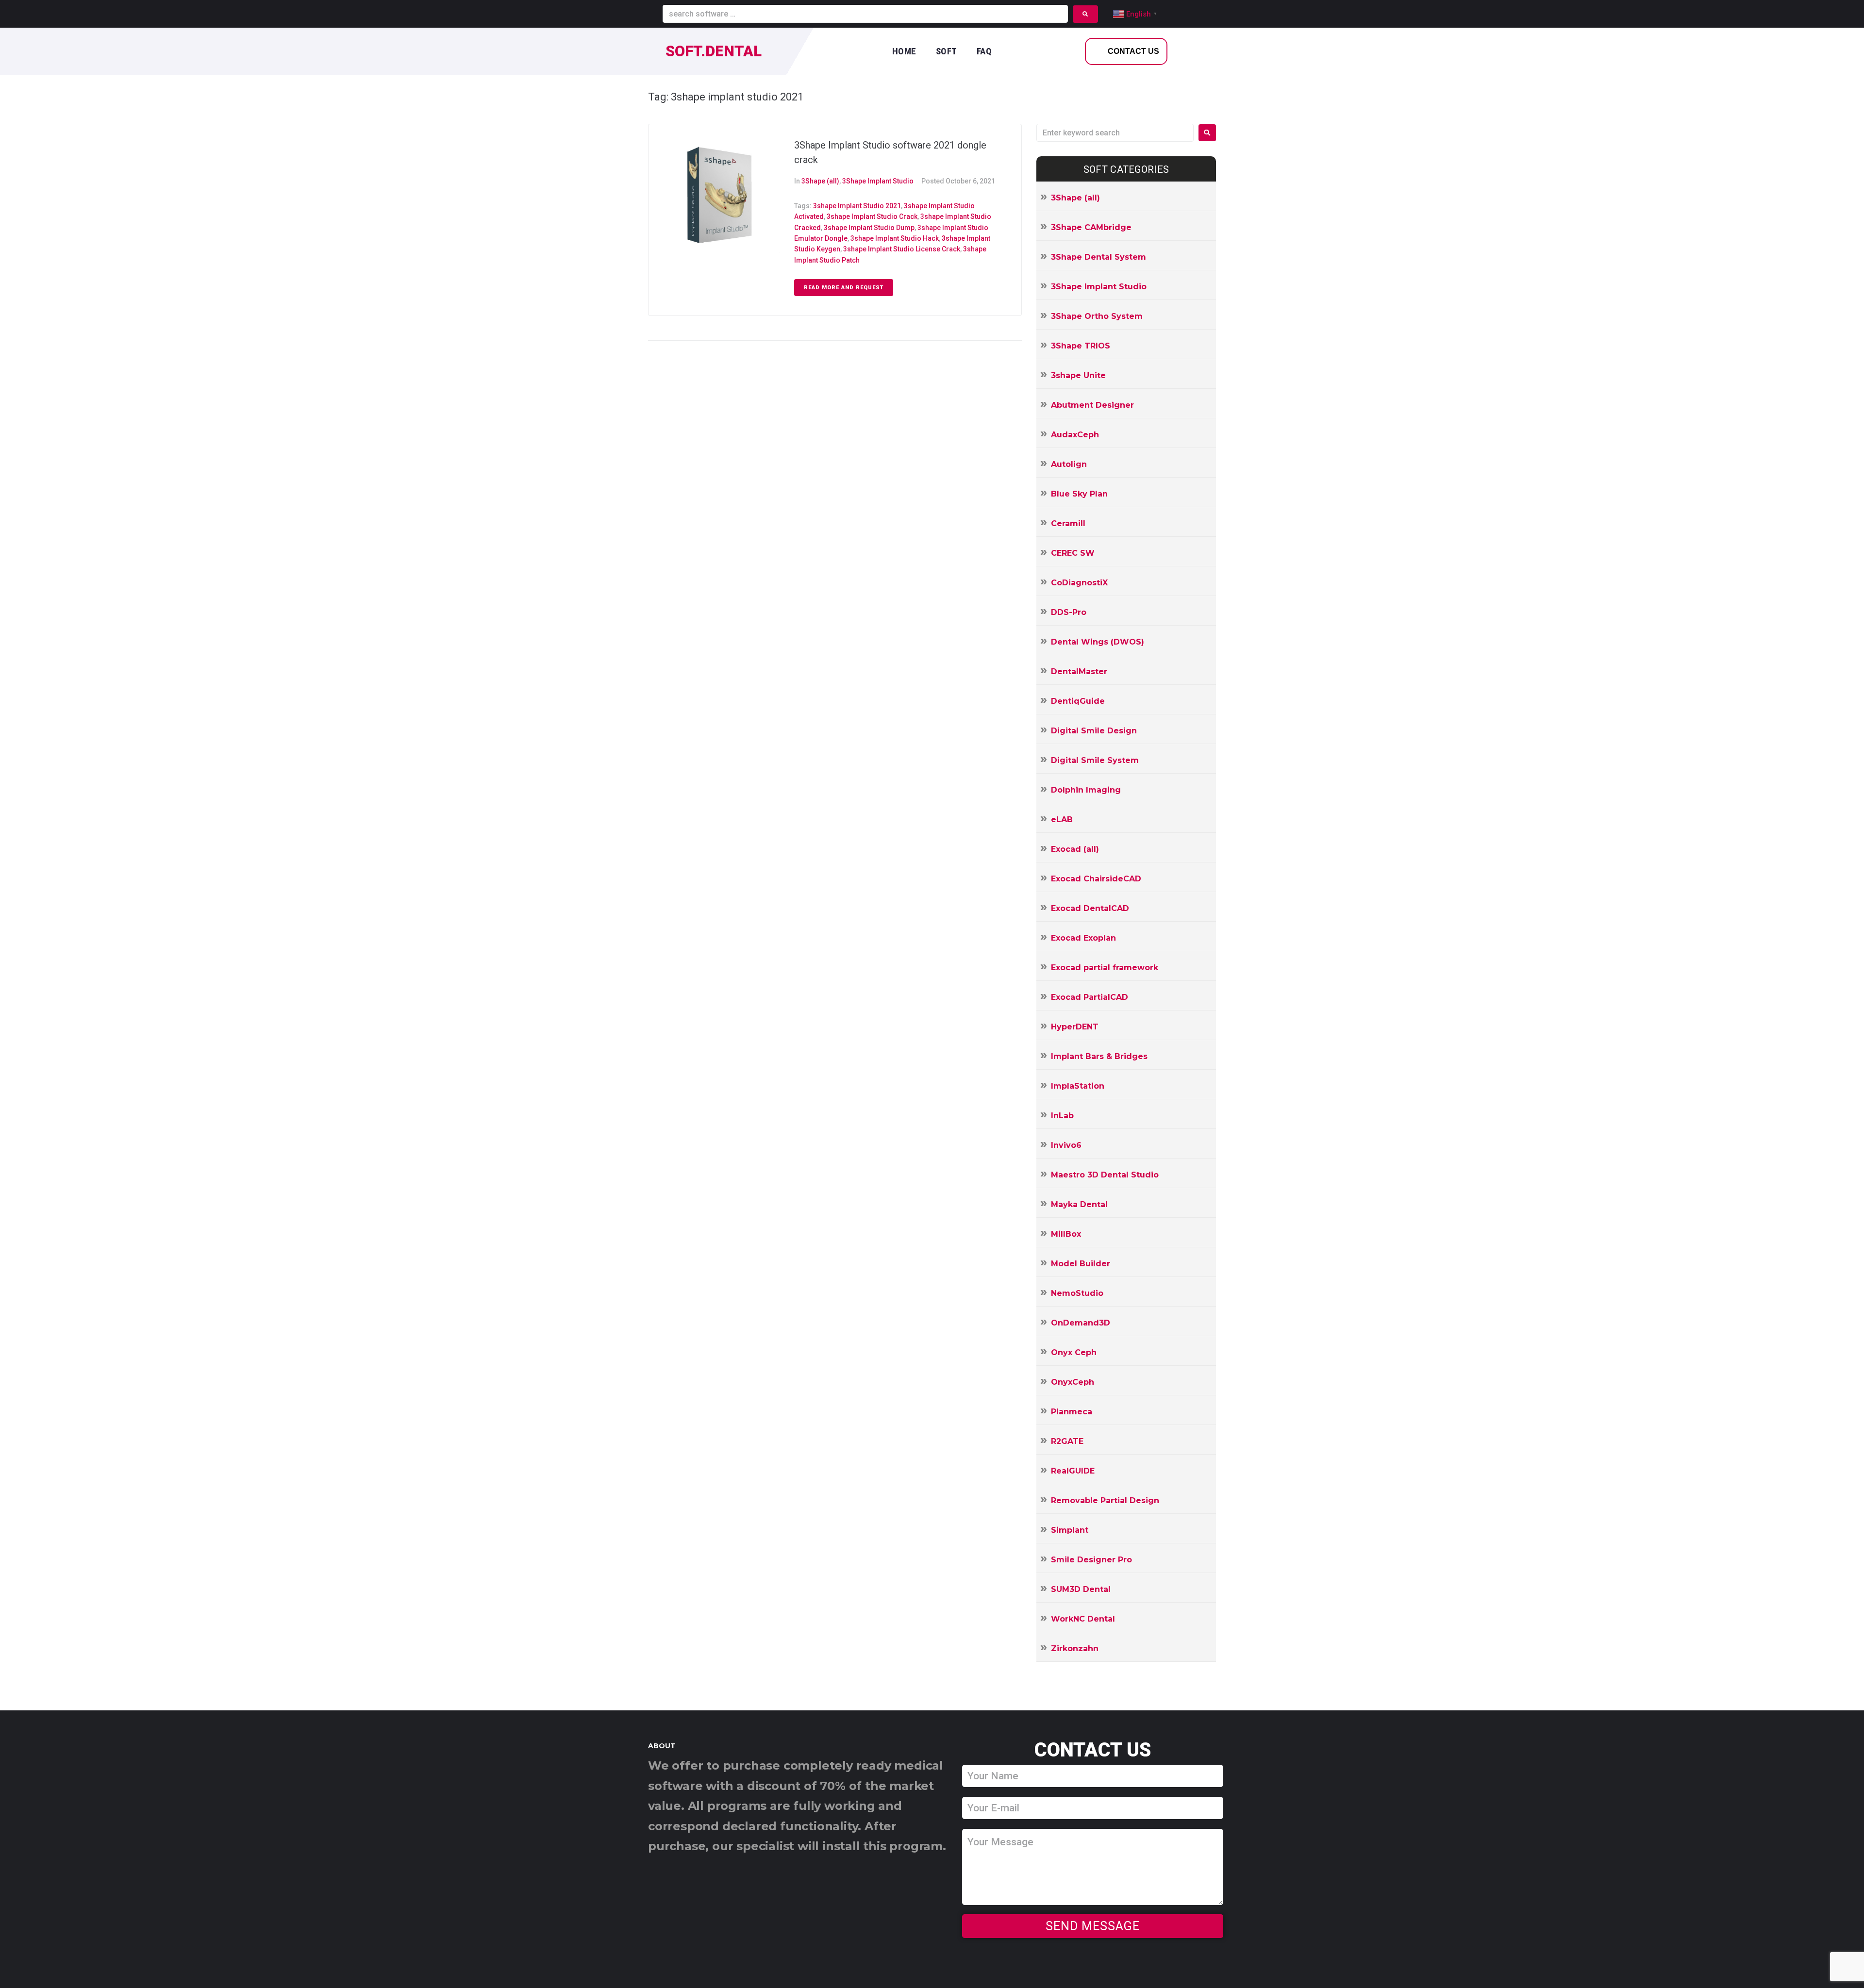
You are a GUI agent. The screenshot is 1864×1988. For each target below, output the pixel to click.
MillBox (1066, 1234)
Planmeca (1072, 1412)
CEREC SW (1073, 553)
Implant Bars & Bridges (1099, 1056)
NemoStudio (1077, 1293)
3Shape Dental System (1098, 257)
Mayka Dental (1079, 1204)
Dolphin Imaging (1086, 790)
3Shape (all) (820, 181)
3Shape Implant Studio (878, 181)
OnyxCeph (1073, 1382)
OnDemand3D (1081, 1323)
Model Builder (1081, 1264)
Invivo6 (1066, 1145)
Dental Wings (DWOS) (1098, 642)
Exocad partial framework (1105, 968)
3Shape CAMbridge (1091, 227)
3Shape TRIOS (1081, 346)
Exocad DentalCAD (1090, 908)
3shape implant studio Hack (895, 238)
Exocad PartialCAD (1090, 997)
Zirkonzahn (1075, 1648)
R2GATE (1067, 1441)
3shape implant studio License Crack (902, 249)
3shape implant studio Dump (869, 228)
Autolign (1069, 464)
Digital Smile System (1095, 760)
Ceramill (1068, 523)
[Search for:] (1115, 133)
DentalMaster (1079, 671)
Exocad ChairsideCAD (1096, 879)
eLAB (1062, 820)
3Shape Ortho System (1097, 316)
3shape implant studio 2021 (857, 206)
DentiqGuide (1078, 701)
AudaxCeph (1075, 435)
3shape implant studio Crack (872, 216)
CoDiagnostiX (1079, 583)
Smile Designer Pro (1091, 1560)
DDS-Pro (1069, 612)
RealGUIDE (1073, 1471)
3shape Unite (1078, 375)
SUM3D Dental (1081, 1589)
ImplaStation (1078, 1086)
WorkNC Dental (1083, 1619)
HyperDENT (1075, 1027)
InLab (1062, 1116)
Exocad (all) (1075, 849)
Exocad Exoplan (1083, 938)
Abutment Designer (1092, 405)
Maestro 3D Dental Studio (1105, 1175)
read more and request (844, 288)
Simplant (1070, 1530)
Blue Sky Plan (1079, 494)
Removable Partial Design (1105, 1500)
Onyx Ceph (1074, 1352)
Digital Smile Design (1094, 731)
